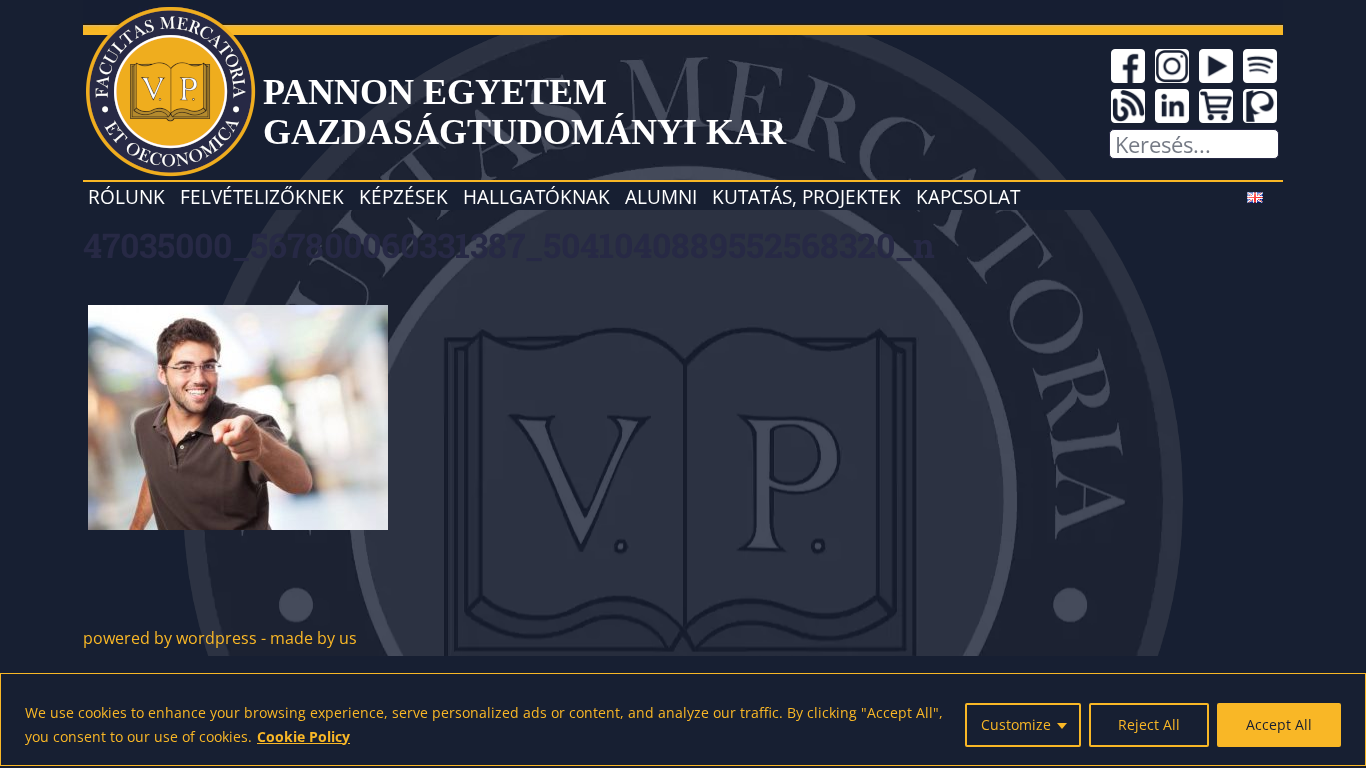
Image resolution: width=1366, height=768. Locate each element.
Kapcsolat (968, 196)
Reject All (1149, 724)
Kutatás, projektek (806, 196)
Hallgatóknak (536, 196)
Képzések (403, 196)
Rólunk (126, 196)
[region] (683, 719)
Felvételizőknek (262, 196)
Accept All (1279, 724)
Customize (1016, 724)
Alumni (661, 196)
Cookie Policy (303, 736)
